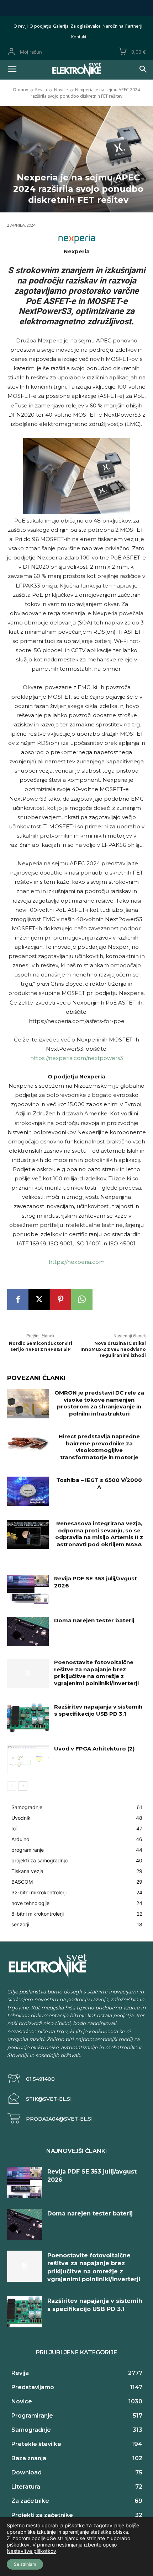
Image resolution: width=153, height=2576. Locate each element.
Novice (61, 90)
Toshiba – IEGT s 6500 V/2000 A (99, 1484)
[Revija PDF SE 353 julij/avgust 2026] (28, 1590)
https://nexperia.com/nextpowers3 (77, 1058)
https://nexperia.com (77, 1262)
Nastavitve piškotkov (31, 2551)
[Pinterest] (60, 1299)
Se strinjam (25, 2564)
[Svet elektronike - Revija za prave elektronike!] (76, 70)
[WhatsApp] (82, 1299)
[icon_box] (31, 2079)
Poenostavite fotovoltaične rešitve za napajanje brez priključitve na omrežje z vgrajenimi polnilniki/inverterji (96, 1673)
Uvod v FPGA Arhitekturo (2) (94, 1749)
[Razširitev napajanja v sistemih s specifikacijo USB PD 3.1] (28, 1718)
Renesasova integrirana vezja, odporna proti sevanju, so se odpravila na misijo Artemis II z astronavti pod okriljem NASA (99, 1534)
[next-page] (23, 1786)
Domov (21, 90)
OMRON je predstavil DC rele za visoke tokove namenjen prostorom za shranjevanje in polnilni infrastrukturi (99, 1403)
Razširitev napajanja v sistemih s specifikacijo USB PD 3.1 (98, 1710)
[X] (39, 1299)
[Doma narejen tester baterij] (28, 1631)
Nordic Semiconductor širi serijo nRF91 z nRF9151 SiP (41, 1346)
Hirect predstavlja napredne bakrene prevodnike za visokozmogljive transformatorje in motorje (99, 1447)
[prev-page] (12, 1786)
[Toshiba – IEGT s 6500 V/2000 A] (28, 1491)
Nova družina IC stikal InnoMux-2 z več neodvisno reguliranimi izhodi (113, 1349)
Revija (41, 90)
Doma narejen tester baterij (94, 1620)
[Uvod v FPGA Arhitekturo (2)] (28, 1760)
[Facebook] (18, 1299)
